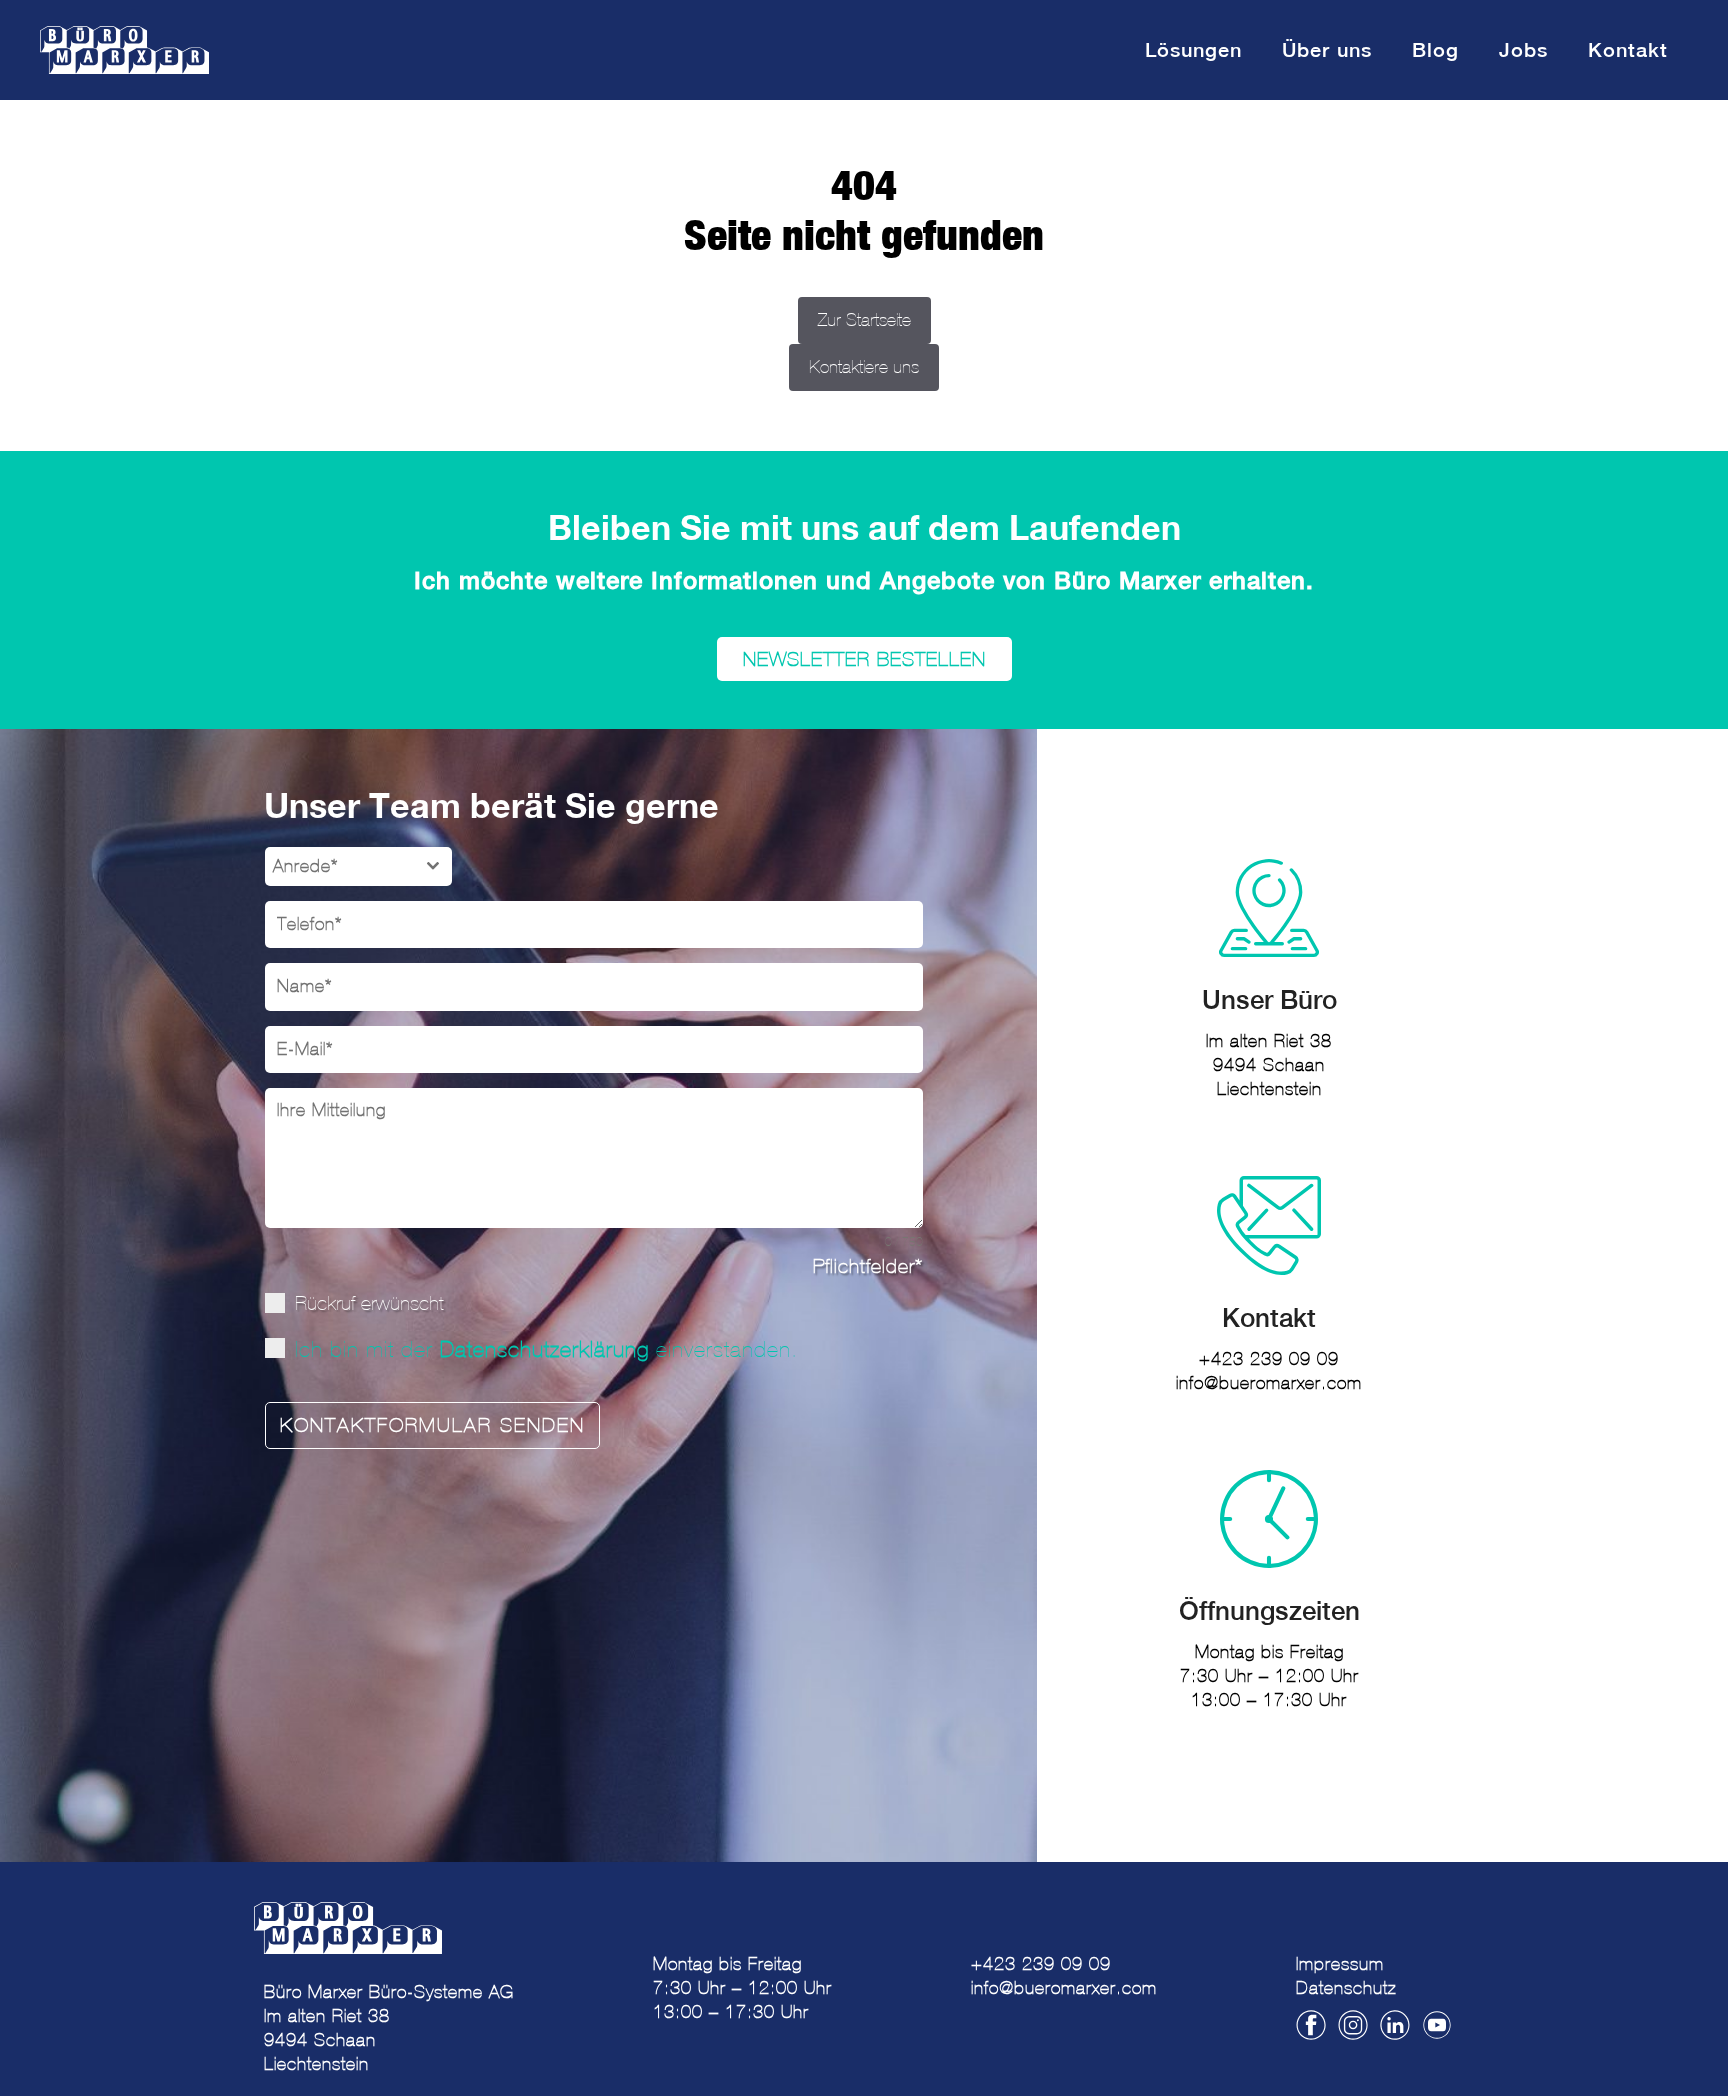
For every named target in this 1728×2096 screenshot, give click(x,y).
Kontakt (1628, 49)
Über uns (1327, 49)
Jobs (1523, 49)
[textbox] (339, 866)
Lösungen (1193, 49)
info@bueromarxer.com (1269, 1383)
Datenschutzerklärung (544, 1350)
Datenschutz (1346, 1988)
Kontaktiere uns (864, 367)
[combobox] (358, 866)
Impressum (1340, 1964)
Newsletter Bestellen (864, 659)
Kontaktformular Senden (432, 1425)
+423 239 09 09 (1269, 1359)
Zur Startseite (864, 320)
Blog (1435, 49)
